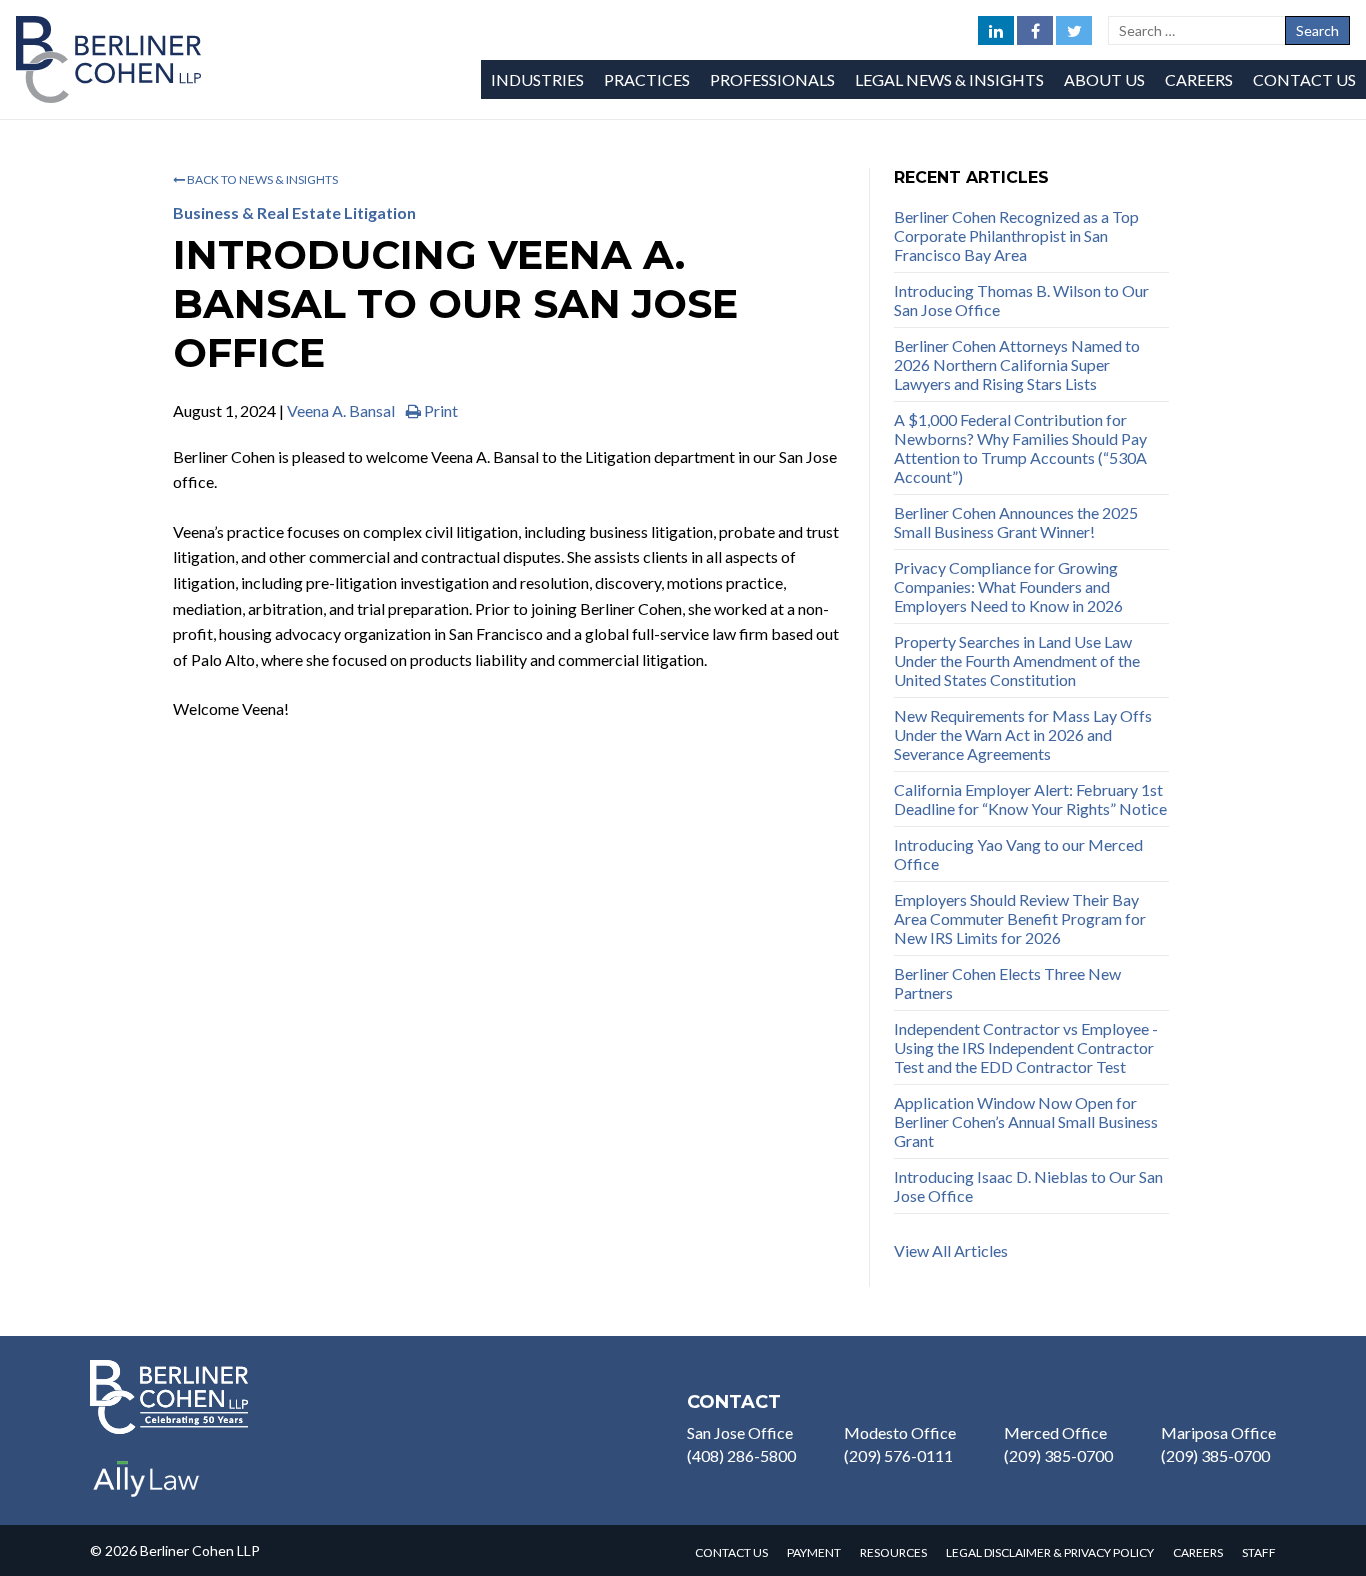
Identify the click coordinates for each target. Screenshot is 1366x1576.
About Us (1104, 79)
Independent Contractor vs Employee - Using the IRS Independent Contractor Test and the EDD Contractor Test (1026, 1047)
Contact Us (1304, 79)
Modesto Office (900, 1432)
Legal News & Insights (949, 79)
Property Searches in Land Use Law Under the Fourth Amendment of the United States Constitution (1017, 660)
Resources (893, 1552)
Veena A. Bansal (341, 410)
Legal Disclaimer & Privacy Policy (1050, 1552)
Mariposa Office (1218, 1432)
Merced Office (1055, 1432)
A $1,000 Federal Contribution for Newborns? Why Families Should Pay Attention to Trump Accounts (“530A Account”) (1020, 448)
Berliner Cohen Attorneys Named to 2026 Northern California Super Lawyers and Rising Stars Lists (1017, 364)
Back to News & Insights (261, 179)
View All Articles (951, 1250)
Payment (814, 1552)
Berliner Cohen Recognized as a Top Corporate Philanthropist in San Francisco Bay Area (1016, 235)
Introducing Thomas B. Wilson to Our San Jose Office (1021, 300)
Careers (1199, 79)
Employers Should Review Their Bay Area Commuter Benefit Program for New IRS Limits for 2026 (1020, 918)
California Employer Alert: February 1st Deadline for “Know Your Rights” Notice (1030, 799)
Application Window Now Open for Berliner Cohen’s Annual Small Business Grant (1026, 1121)
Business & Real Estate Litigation (294, 212)
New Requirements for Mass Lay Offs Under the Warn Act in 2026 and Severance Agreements (1023, 734)
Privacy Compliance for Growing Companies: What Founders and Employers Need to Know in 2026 (1008, 586)
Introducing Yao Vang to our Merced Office (1018, 854)
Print (439, 410)
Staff (1259, 1552)
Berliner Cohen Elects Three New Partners (1007, 983)
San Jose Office (740, 1432)
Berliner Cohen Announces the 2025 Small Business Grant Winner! (1016, 522)
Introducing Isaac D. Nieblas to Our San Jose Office (1028, 1186)
